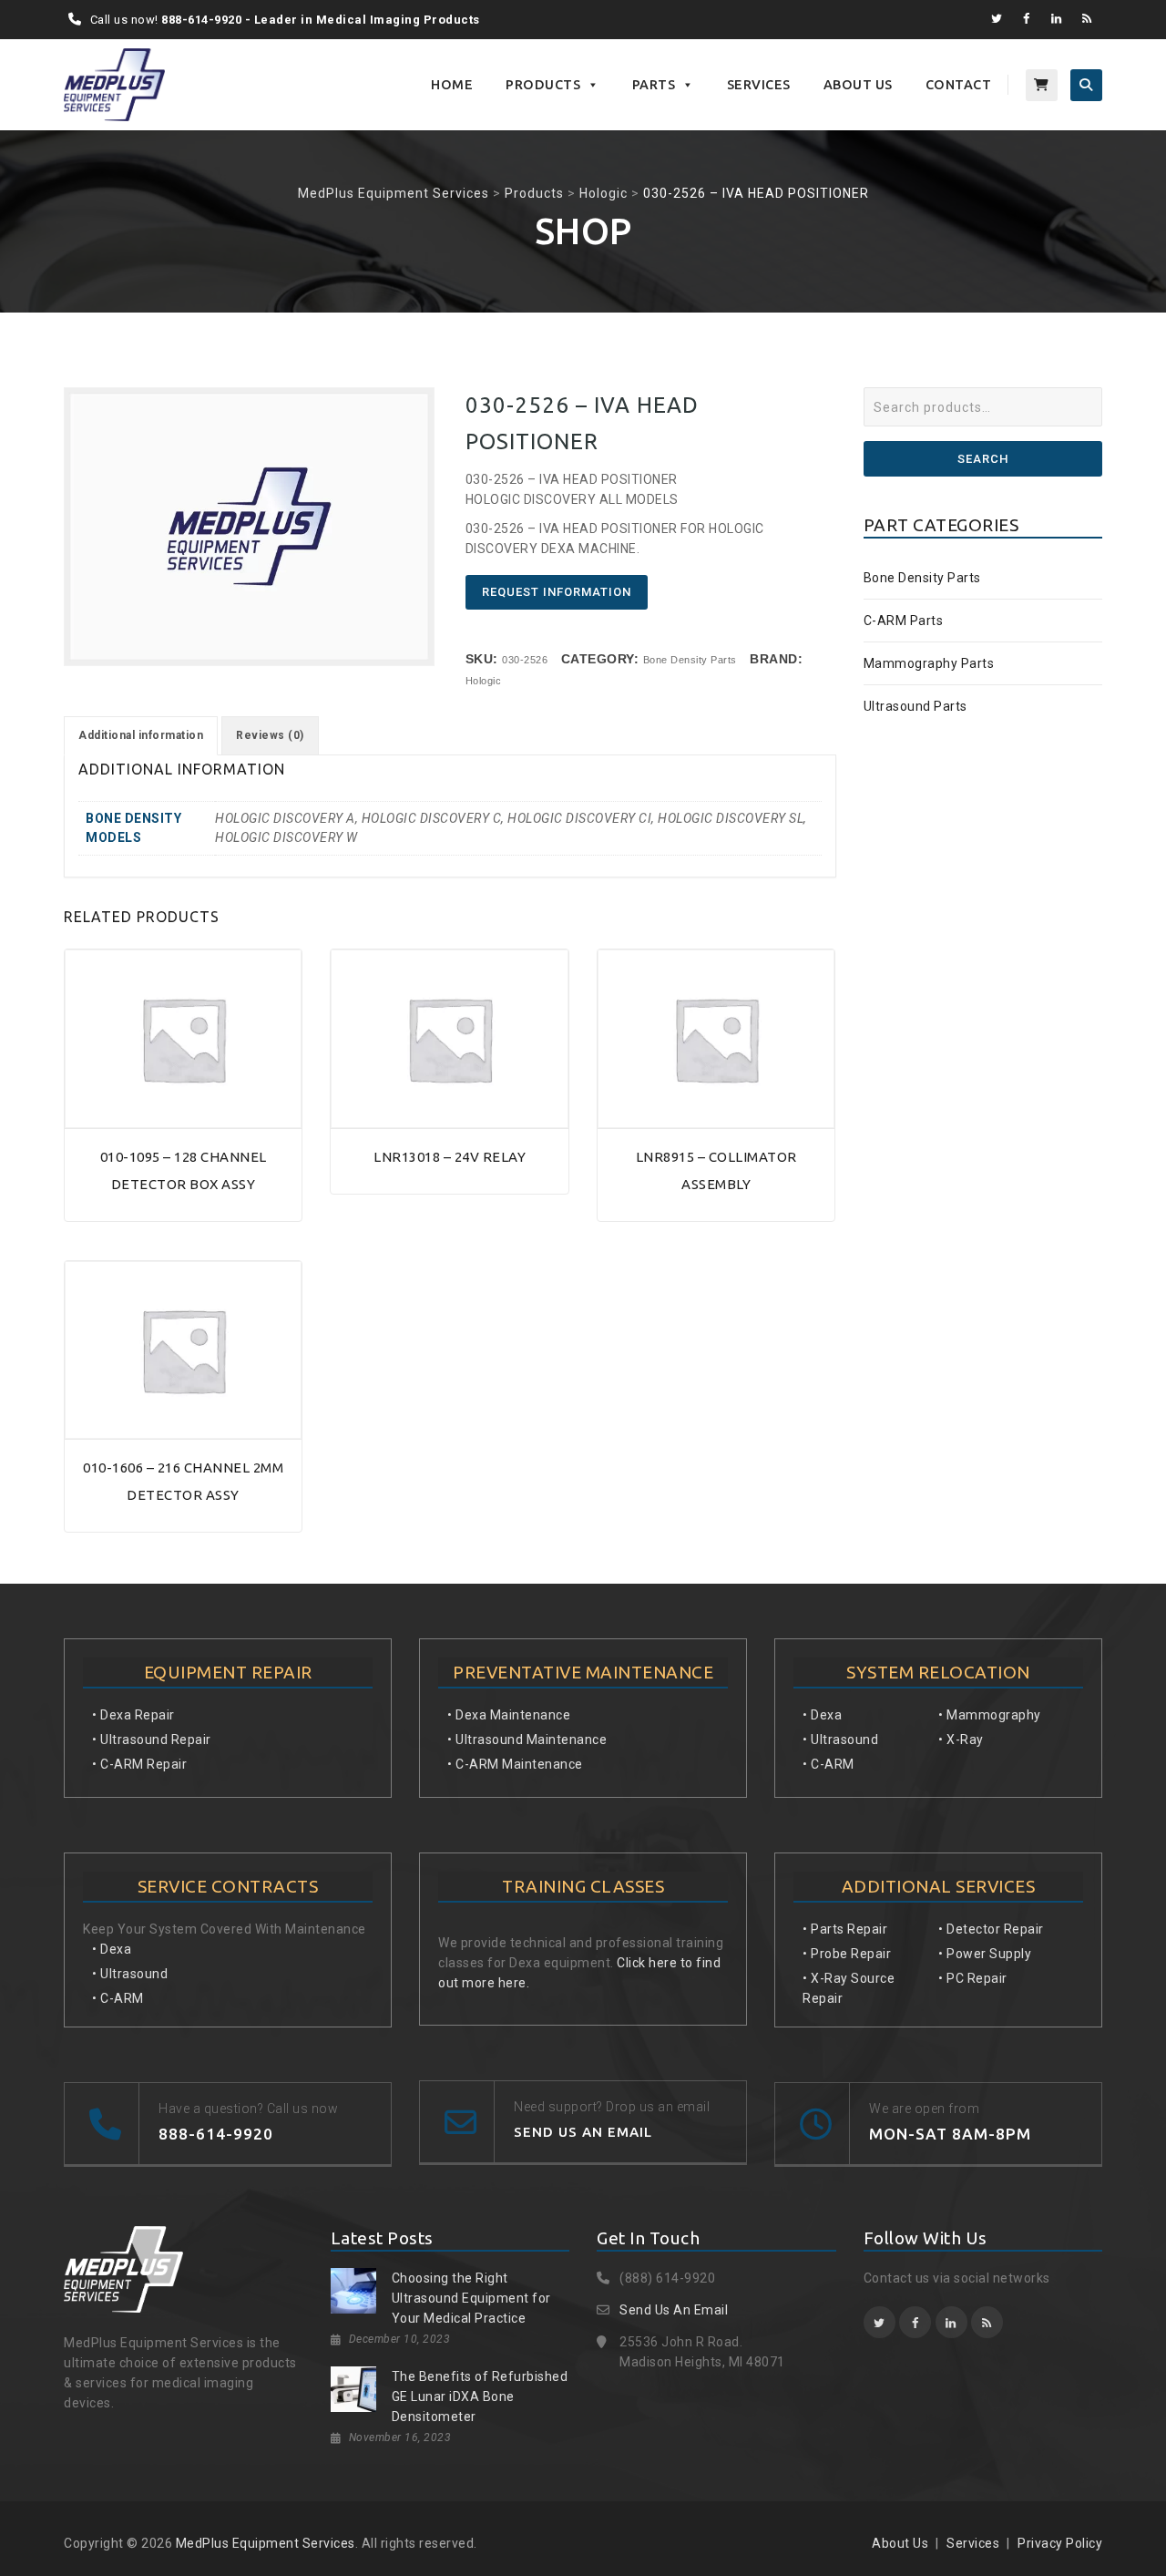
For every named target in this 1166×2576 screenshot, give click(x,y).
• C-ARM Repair (139, 1764)
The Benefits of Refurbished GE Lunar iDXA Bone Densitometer (480, 2396)
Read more (183, 1119)
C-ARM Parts (904, 621)
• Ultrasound (130, 1974)
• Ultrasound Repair (152, 1740)
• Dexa (112, 1949)
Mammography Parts (929, 663)
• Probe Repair (847, 1954)
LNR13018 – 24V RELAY (450, 1157)
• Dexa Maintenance (509, 1715)
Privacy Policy (1060, 2543)
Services (759, 85)
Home (452, 85)
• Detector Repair (991, 1929)
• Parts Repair (845, 1929)
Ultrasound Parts (915, 706)
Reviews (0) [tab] (270, 735)
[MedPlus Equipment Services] (114, 85)
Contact (959, 85)
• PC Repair (973, 1978)
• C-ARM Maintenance (515, 1764)
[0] (1042, 85)
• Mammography (990, 1715)
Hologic (484, 681)
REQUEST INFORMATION (557, 592)
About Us (858, 85)
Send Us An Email (674, 2310)
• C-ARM (118, 1998)
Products (543, 85)
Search (983, 459)
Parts (654, 85)
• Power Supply (985, 1954)
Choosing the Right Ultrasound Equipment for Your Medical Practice (471, 2298)
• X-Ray (961, 1740)
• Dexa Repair (133, 1715)
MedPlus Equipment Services (266, 2543)
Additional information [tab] (141, 735)
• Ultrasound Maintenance (527, 1740)
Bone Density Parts (690, 660)
